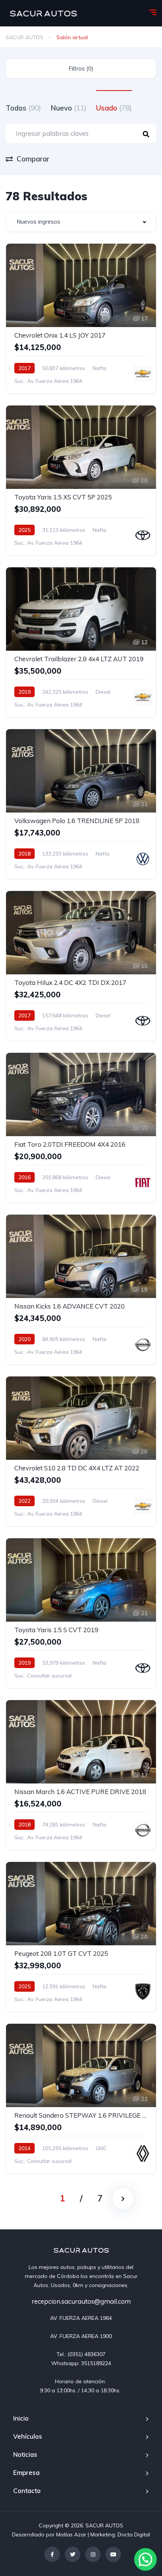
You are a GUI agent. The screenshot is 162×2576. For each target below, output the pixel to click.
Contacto (27, 2491)
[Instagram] (93, 2554)
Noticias (25, 2454)
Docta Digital (134, 2535)
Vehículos (28, 2436)
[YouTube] (113, 2554)
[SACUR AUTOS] (43, 13)
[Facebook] (52, 2554)
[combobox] (81, 222)
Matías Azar (71, 2535)
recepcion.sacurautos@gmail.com (81, 2301)
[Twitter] (73, 2554)
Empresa (26, 2472)
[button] (145, 2559)
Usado (114, 108)
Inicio (21, 2418)
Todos (23, 108)
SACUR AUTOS (24, 37)
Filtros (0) (81, 68)
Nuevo (69, 108)
